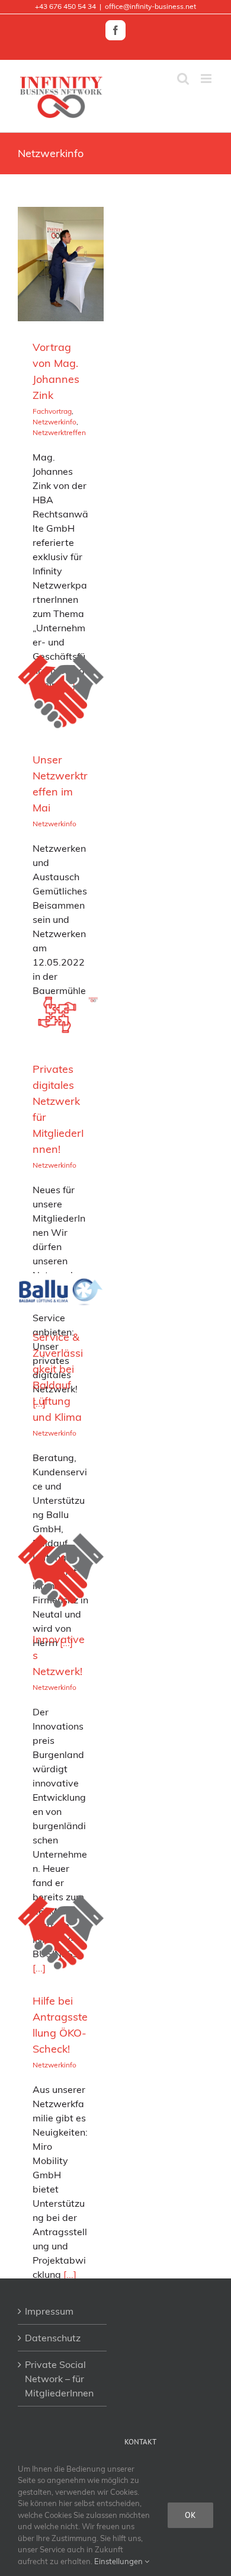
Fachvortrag (52, 411)
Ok (190, 2515)
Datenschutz (53, 2338)
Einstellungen (119, 2561)
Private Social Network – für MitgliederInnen (59, 2379)
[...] (70, 2274)
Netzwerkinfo (54, 422)
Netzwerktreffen (59, 432)
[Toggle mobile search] (183, 79)
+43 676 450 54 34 (65, 6)
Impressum (49, 2311)
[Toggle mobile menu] (207, 79)
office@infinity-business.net (150, 6)
